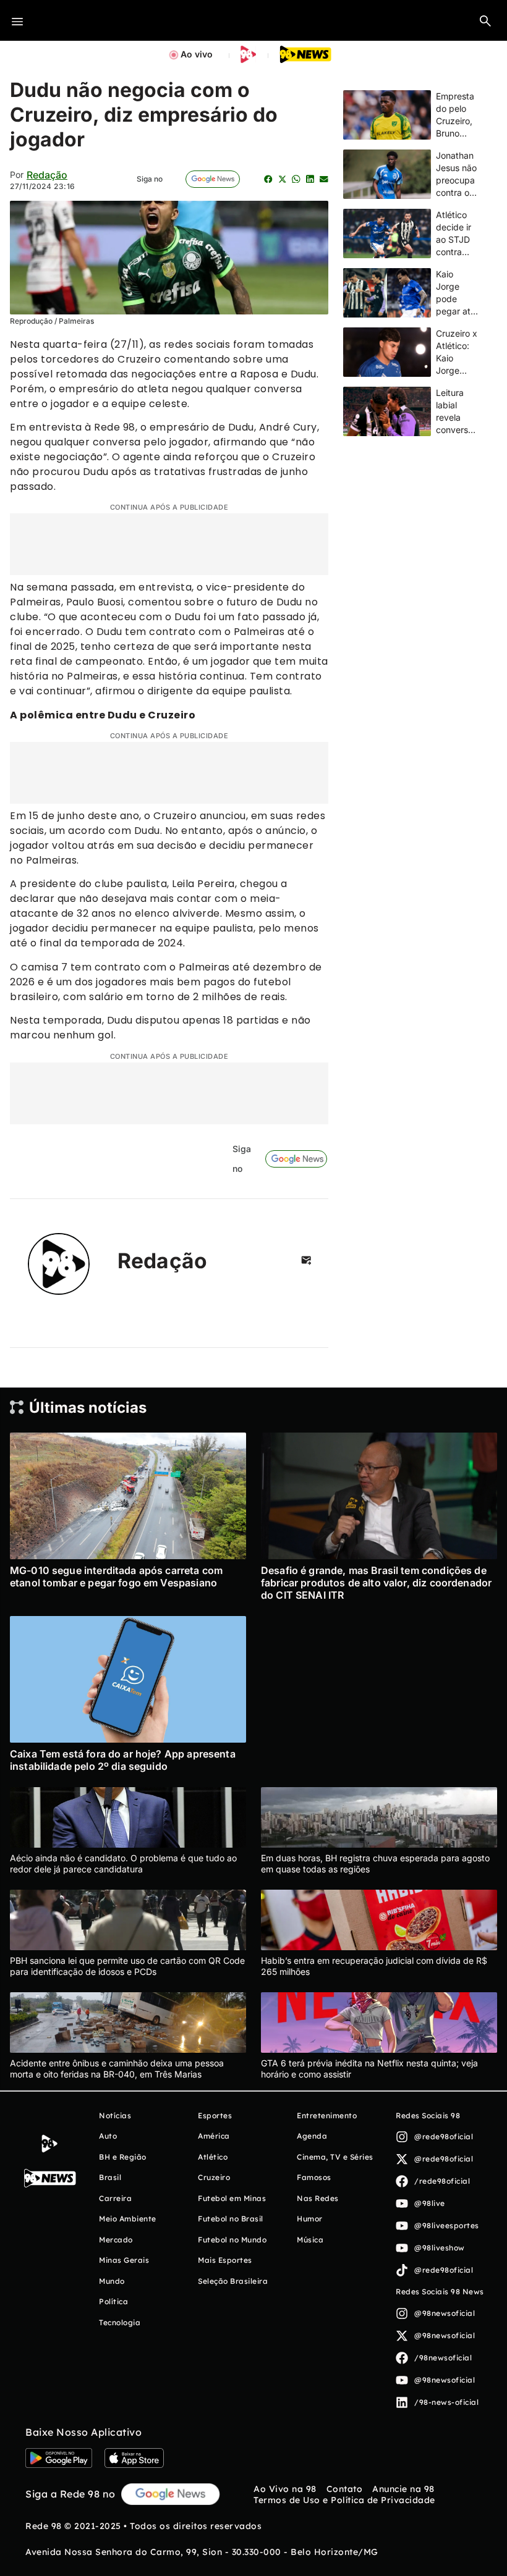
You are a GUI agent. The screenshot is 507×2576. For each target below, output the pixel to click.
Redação (47, 175)
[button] (485, 20)
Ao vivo (197, 54)
